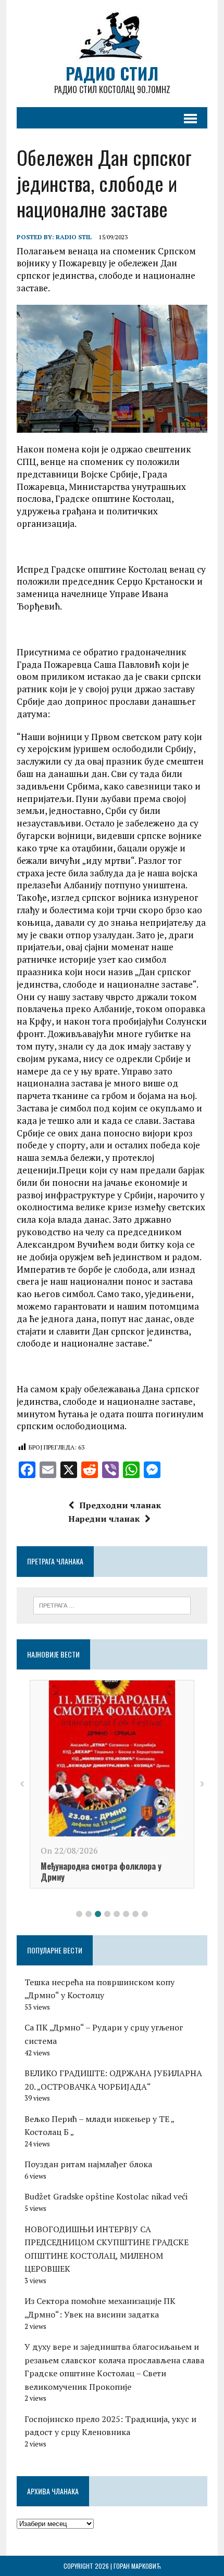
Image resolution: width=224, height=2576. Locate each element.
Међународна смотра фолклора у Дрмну (101, 1872)
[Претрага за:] (112, 1604)
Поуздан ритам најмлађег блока (88, 2164)
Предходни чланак (120, 1505)
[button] (79, 1914)
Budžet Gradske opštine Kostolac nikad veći (106, 2196)
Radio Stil (74, 237)
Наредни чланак (104, 1519)
